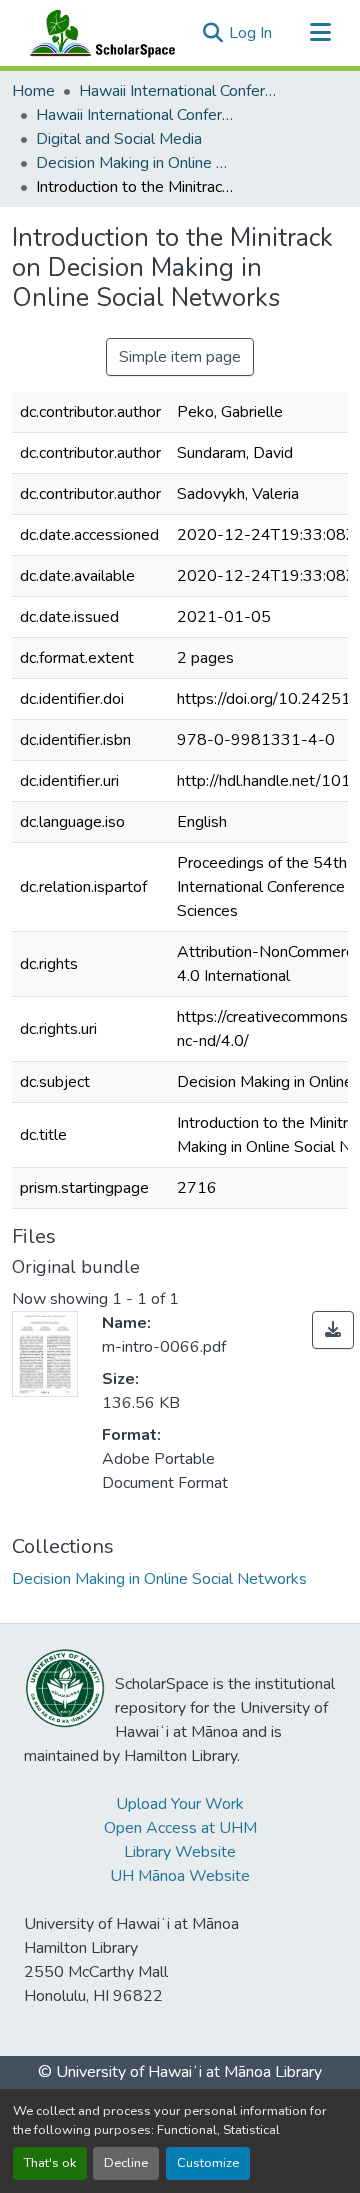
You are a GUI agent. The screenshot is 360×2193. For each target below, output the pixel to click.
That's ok (50, 2163)
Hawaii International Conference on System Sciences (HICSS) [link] (179, 91)
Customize (208, 2163)
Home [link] (33, 91)
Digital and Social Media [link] (119, 139)
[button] (98, 33)
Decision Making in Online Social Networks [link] (136, 163)
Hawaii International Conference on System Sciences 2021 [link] (136, 115)
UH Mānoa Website (180, 1876)
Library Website (180, 1852)
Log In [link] (250, 33)
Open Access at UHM (180, 1828)
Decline (126, 2163)
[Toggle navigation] (320, 33)
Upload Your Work (180, 1804)
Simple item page (180, 357)
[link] (333, 1330)
